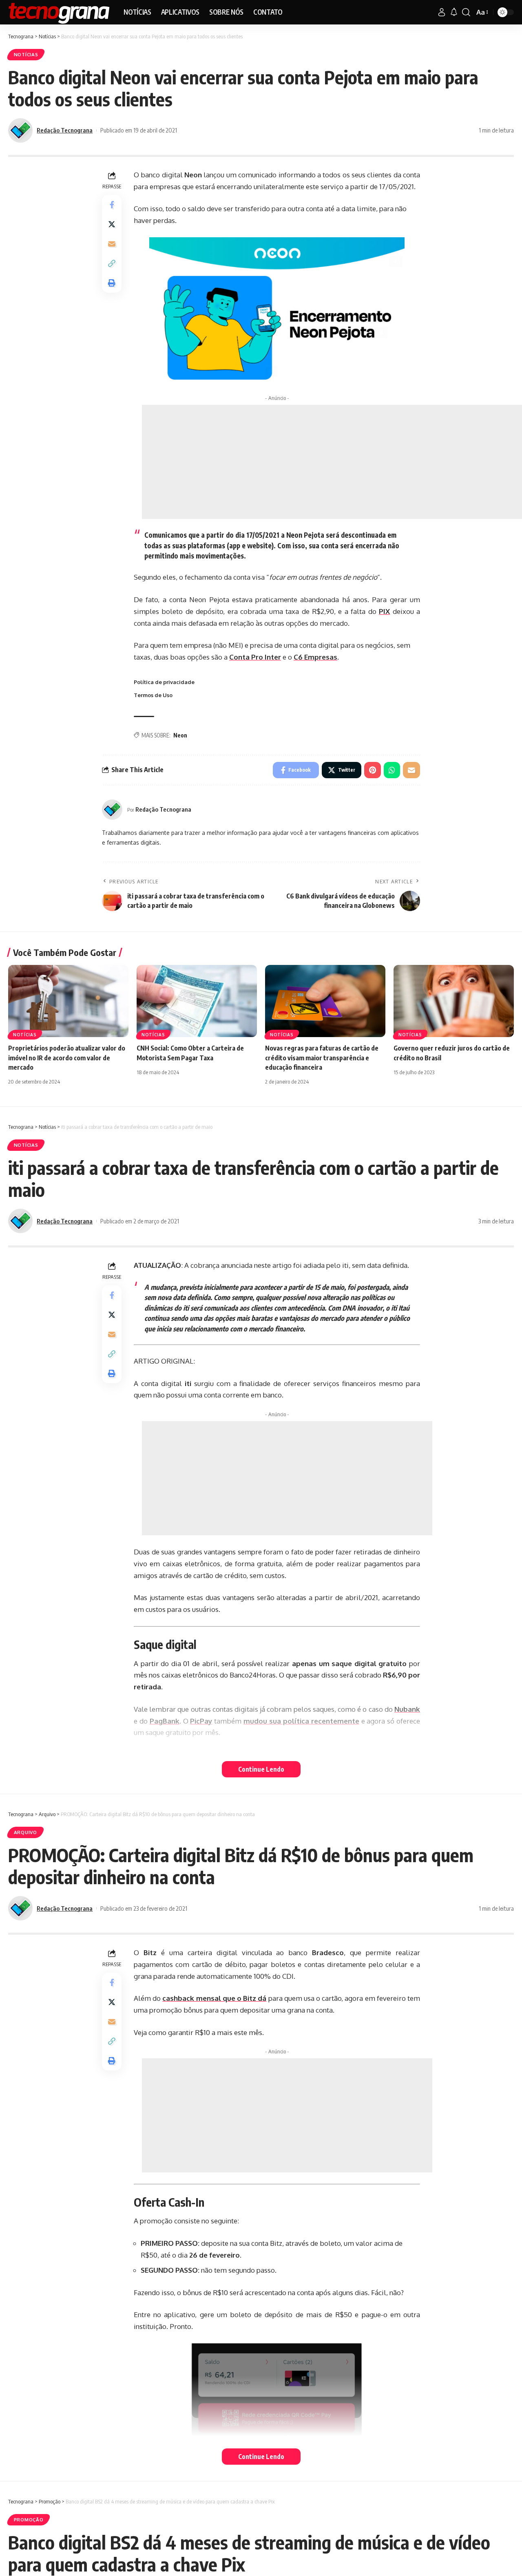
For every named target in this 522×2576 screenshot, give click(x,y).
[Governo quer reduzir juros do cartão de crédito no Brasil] (454, 1001)
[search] (466, 12)
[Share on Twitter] (112, 224)
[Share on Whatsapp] (392, 770)
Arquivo (25, 1832)
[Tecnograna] (59, 12)
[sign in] (442, 12)
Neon (180, 735)
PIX (384, 611)
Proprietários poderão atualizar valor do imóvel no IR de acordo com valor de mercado (67, 1057)
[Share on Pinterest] (373, 770)
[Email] (112, 244)
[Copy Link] (112, 263)
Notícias (26, 54)
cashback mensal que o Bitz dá (214, 1998)
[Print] (112, 283)
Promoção (29, 2520)
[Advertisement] (332, 462)
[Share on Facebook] (112, 205)
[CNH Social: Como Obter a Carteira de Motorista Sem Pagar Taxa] (197, 1001)
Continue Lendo (261, 1769)
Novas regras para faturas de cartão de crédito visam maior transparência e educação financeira (322, 1057)
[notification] (454, 12)
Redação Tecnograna (65, 130)
